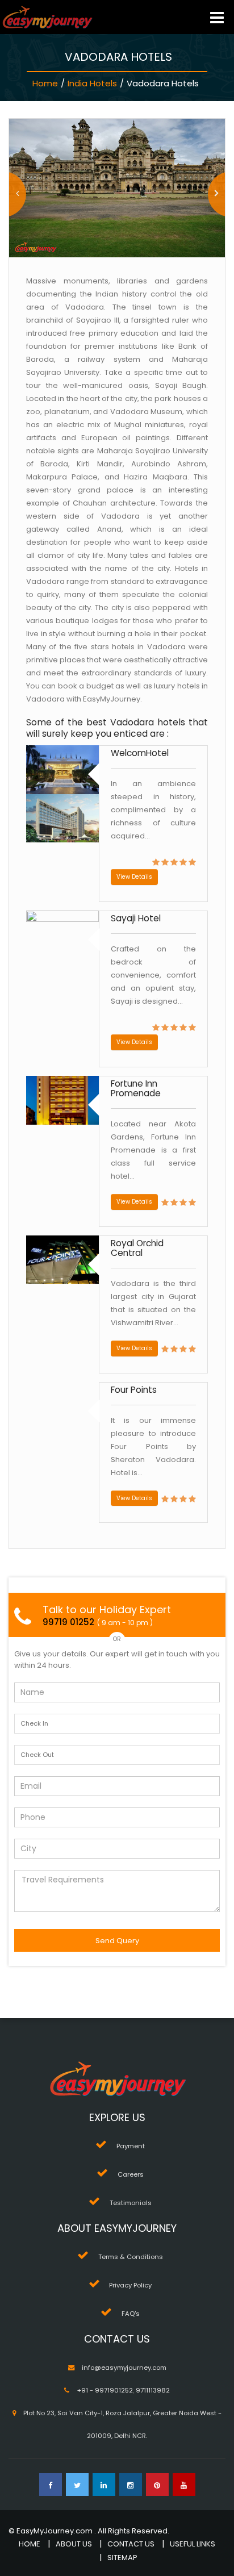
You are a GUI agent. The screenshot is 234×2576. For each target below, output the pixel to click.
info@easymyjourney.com (124, 2368)
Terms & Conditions (131, 2257)
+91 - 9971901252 (105, 2390)
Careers (131, 2174)
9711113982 (153, 2390)
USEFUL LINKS (193, 2544)
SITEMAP (122, 2558)
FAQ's (131, 2314)
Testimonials (131, 2203)
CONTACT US (131, 2544)
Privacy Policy (130, 2285)
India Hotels (92, 83)
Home (45, 83)
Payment (131, 2146)
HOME (30, 2544)
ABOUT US (74, 2544)
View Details (134, 877)
